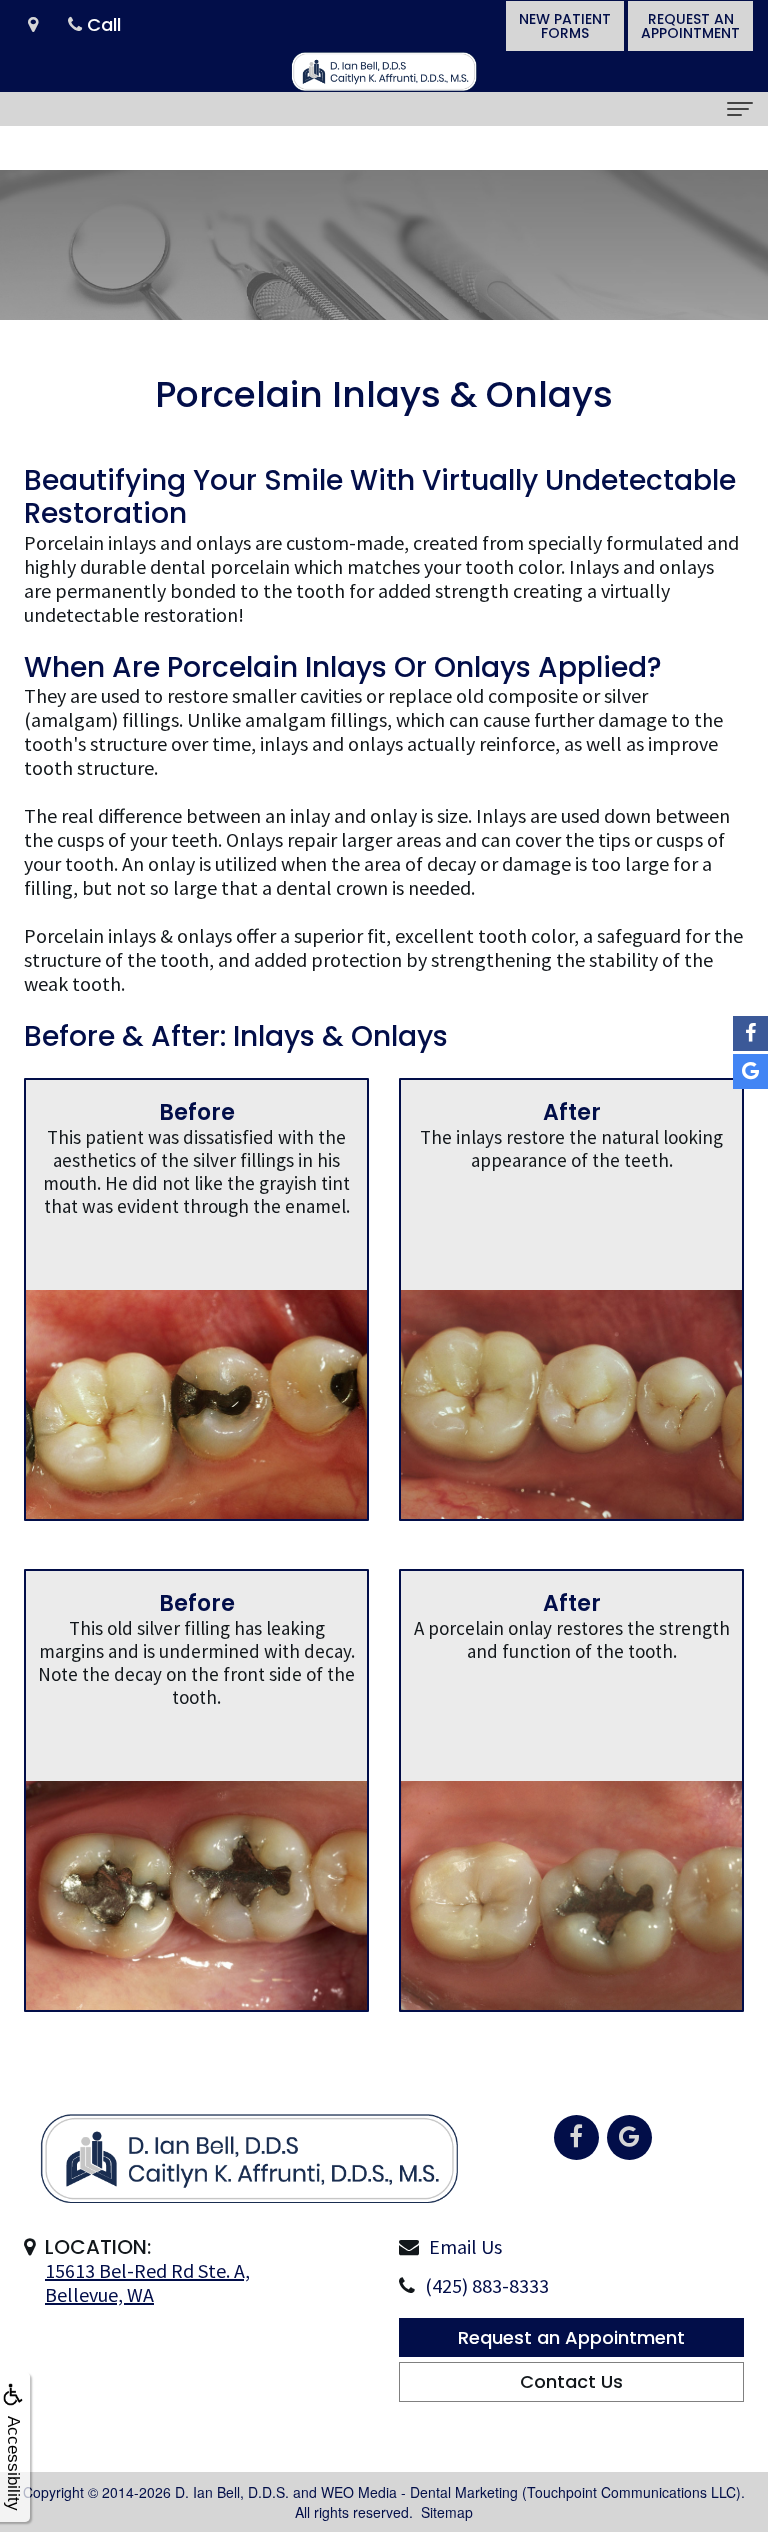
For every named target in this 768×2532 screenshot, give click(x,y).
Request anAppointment (690, 26)
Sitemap (447, 2512)
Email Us (465, 2246)
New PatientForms (565, 26)
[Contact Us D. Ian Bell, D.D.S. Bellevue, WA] (33, 26)
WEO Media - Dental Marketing (419, 2492)
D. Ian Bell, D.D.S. (232, 2492)
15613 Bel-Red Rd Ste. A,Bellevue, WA (147, 2282)
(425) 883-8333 (487, 2285)
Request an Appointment (571, 2337)
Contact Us (571, 2381)
